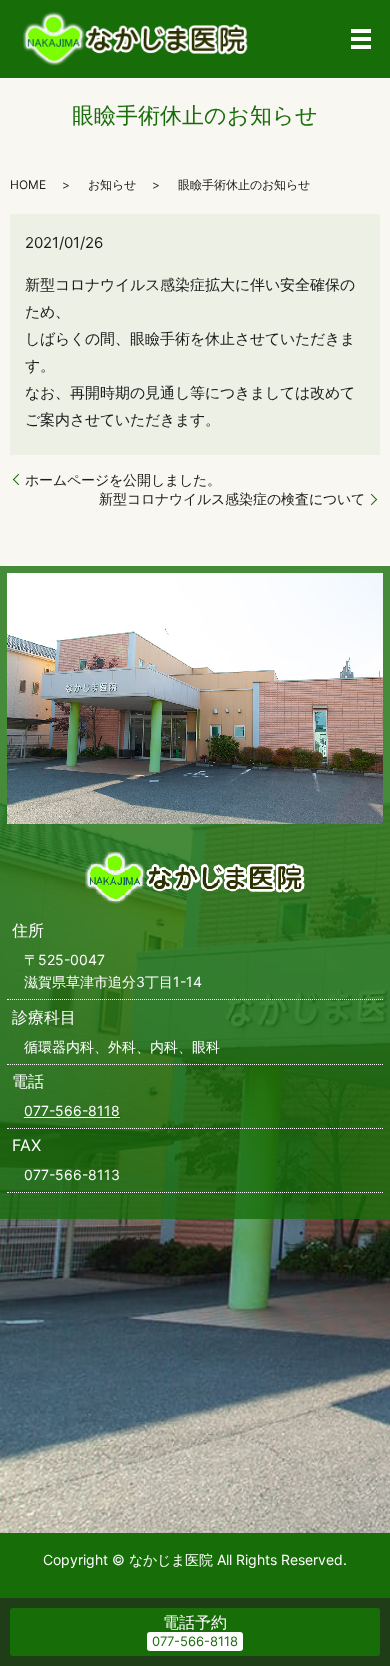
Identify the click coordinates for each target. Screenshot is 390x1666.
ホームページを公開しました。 (123, 479)
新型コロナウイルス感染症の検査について (232, 498)
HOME (28, 184)
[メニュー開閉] (361, 39)
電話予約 (195, 1622)
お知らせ (112, 184)
